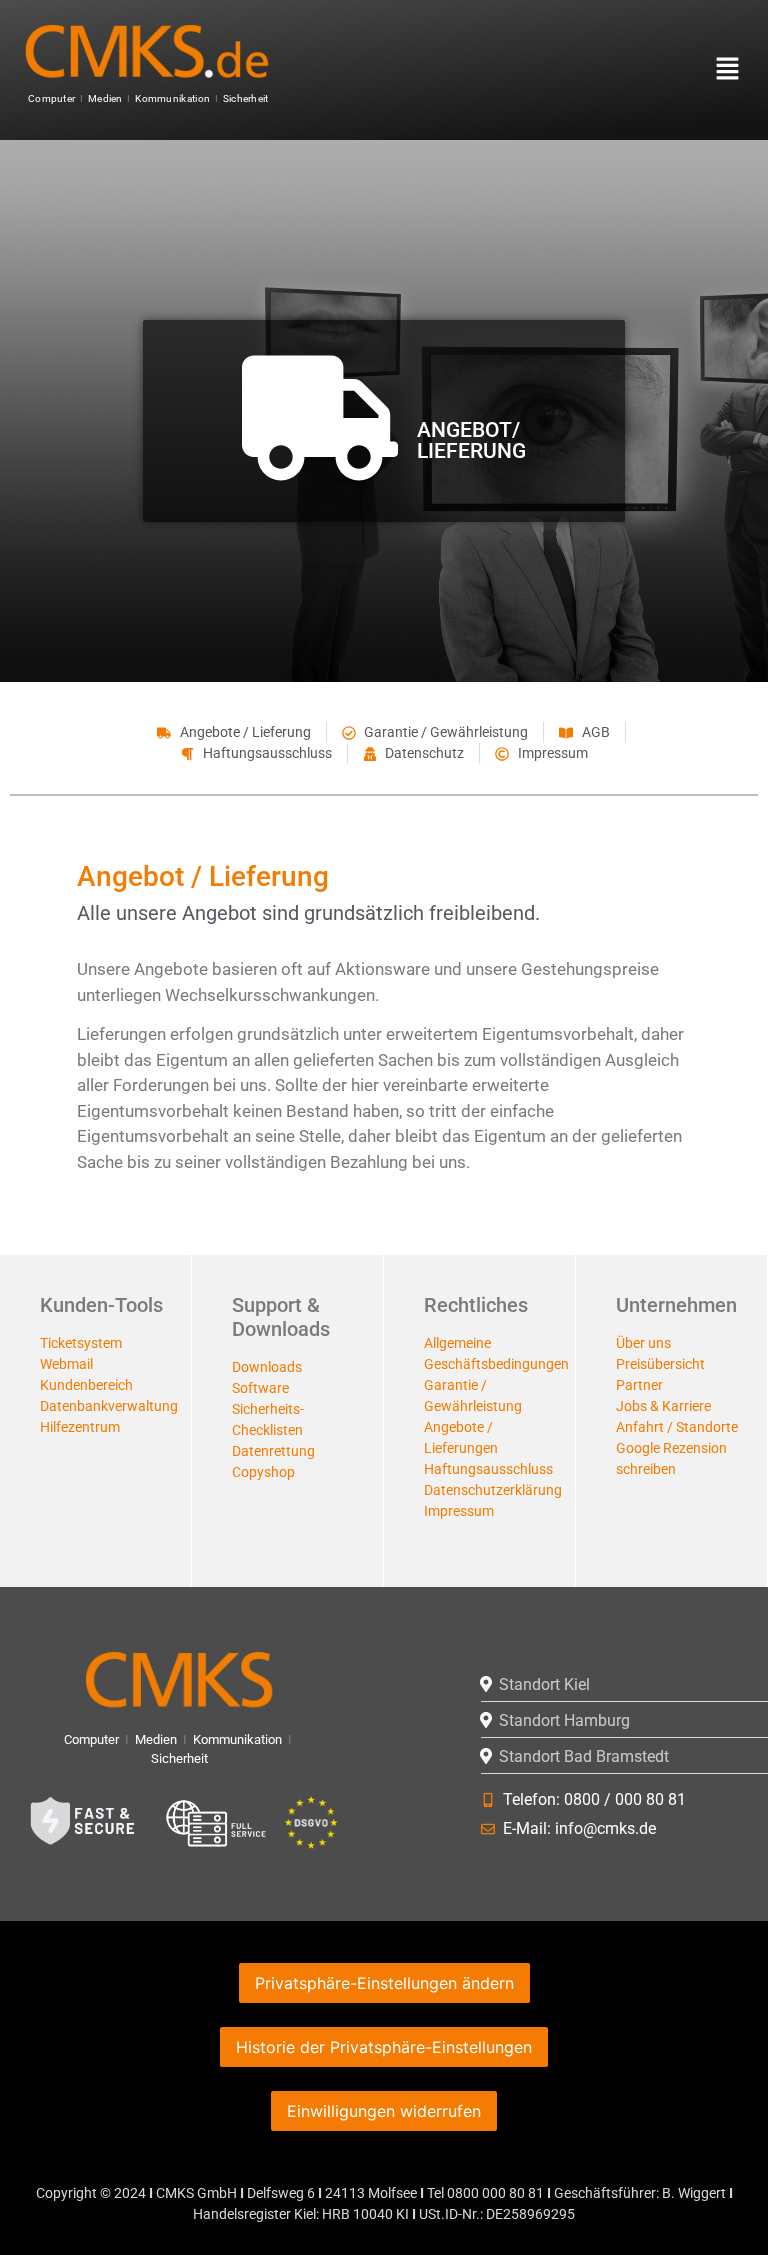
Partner (639, 1385)
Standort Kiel (544, 1684)
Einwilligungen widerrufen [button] (384, 2111)
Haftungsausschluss (488, 1469)
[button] (711, 69)
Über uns (643, 1343)
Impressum (459, 1511)
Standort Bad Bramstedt (584, 1756)
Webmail (66, 1364)
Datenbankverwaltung (109, 1406)
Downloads (267, 1367)
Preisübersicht (660, 1364)
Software (260, 1388)
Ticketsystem (81, 1343)
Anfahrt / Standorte (677, 1427)
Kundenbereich (86, 1385)
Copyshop (263, 1472)
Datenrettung (273, 1451)
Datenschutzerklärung (493, 1490)
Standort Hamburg (564, 1720)
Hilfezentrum (80, 1427)
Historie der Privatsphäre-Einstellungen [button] (384, 2047)
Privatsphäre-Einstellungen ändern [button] (384, 1983)
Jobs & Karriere (663, 1406)
